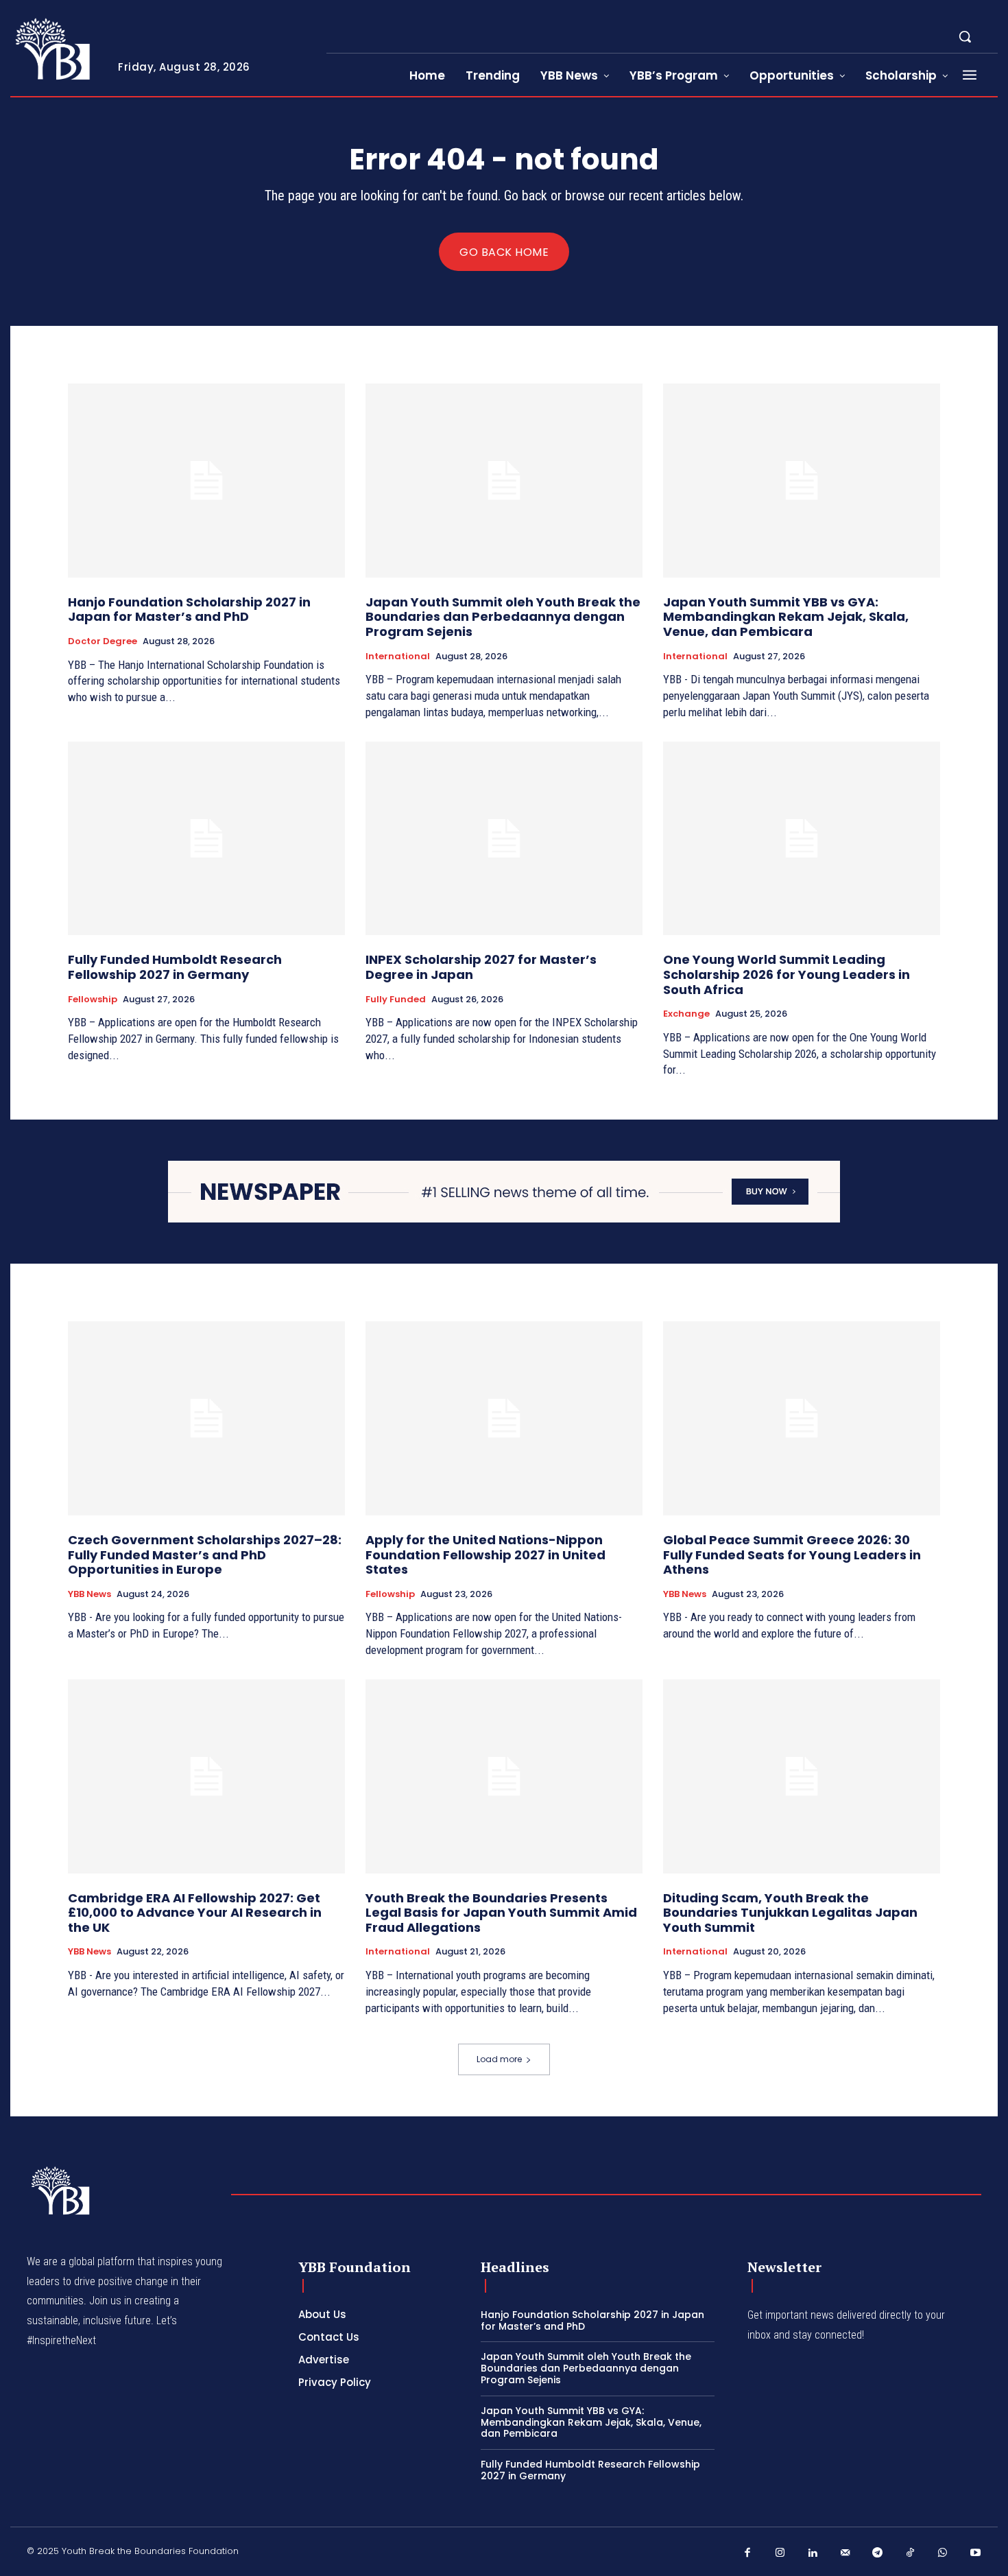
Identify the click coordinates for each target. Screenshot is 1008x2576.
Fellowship (93, 1000)
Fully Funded (396, 1000)
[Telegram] (878, 2553)
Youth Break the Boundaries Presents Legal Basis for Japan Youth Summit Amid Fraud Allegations (501, 1913)
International (398, 657)
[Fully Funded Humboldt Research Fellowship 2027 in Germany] (206, 839)
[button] (965, 36)
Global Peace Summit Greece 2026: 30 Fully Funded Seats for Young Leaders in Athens (792, 1555)
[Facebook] (747, 2553)
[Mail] (845, 2553)
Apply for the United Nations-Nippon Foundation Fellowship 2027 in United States (485, 1555)
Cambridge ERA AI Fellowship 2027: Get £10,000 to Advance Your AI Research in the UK (195, 1913)
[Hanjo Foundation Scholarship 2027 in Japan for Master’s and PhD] (206, 481)
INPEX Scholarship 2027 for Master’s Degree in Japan (481, 967)
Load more (499, 2059)
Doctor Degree (103, 641)
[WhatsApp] (943, 2553)
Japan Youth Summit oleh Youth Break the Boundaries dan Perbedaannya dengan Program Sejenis (503, 617)
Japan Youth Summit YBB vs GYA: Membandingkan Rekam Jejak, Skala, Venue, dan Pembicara (786, 617)
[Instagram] (780, 2553)
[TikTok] (911, 2553)
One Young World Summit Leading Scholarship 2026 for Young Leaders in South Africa (787, 974)
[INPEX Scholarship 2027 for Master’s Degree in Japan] (504, 839)
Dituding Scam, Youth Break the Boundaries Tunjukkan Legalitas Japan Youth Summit (790, 1913)
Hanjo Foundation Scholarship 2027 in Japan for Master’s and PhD (189, 610)
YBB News (89, 1594)
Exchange (686, 1014)
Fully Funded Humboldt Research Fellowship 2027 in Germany (175, 967)
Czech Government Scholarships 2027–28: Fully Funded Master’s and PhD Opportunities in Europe (205, 1555)
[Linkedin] (813, 2553)
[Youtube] (976, 2553)
